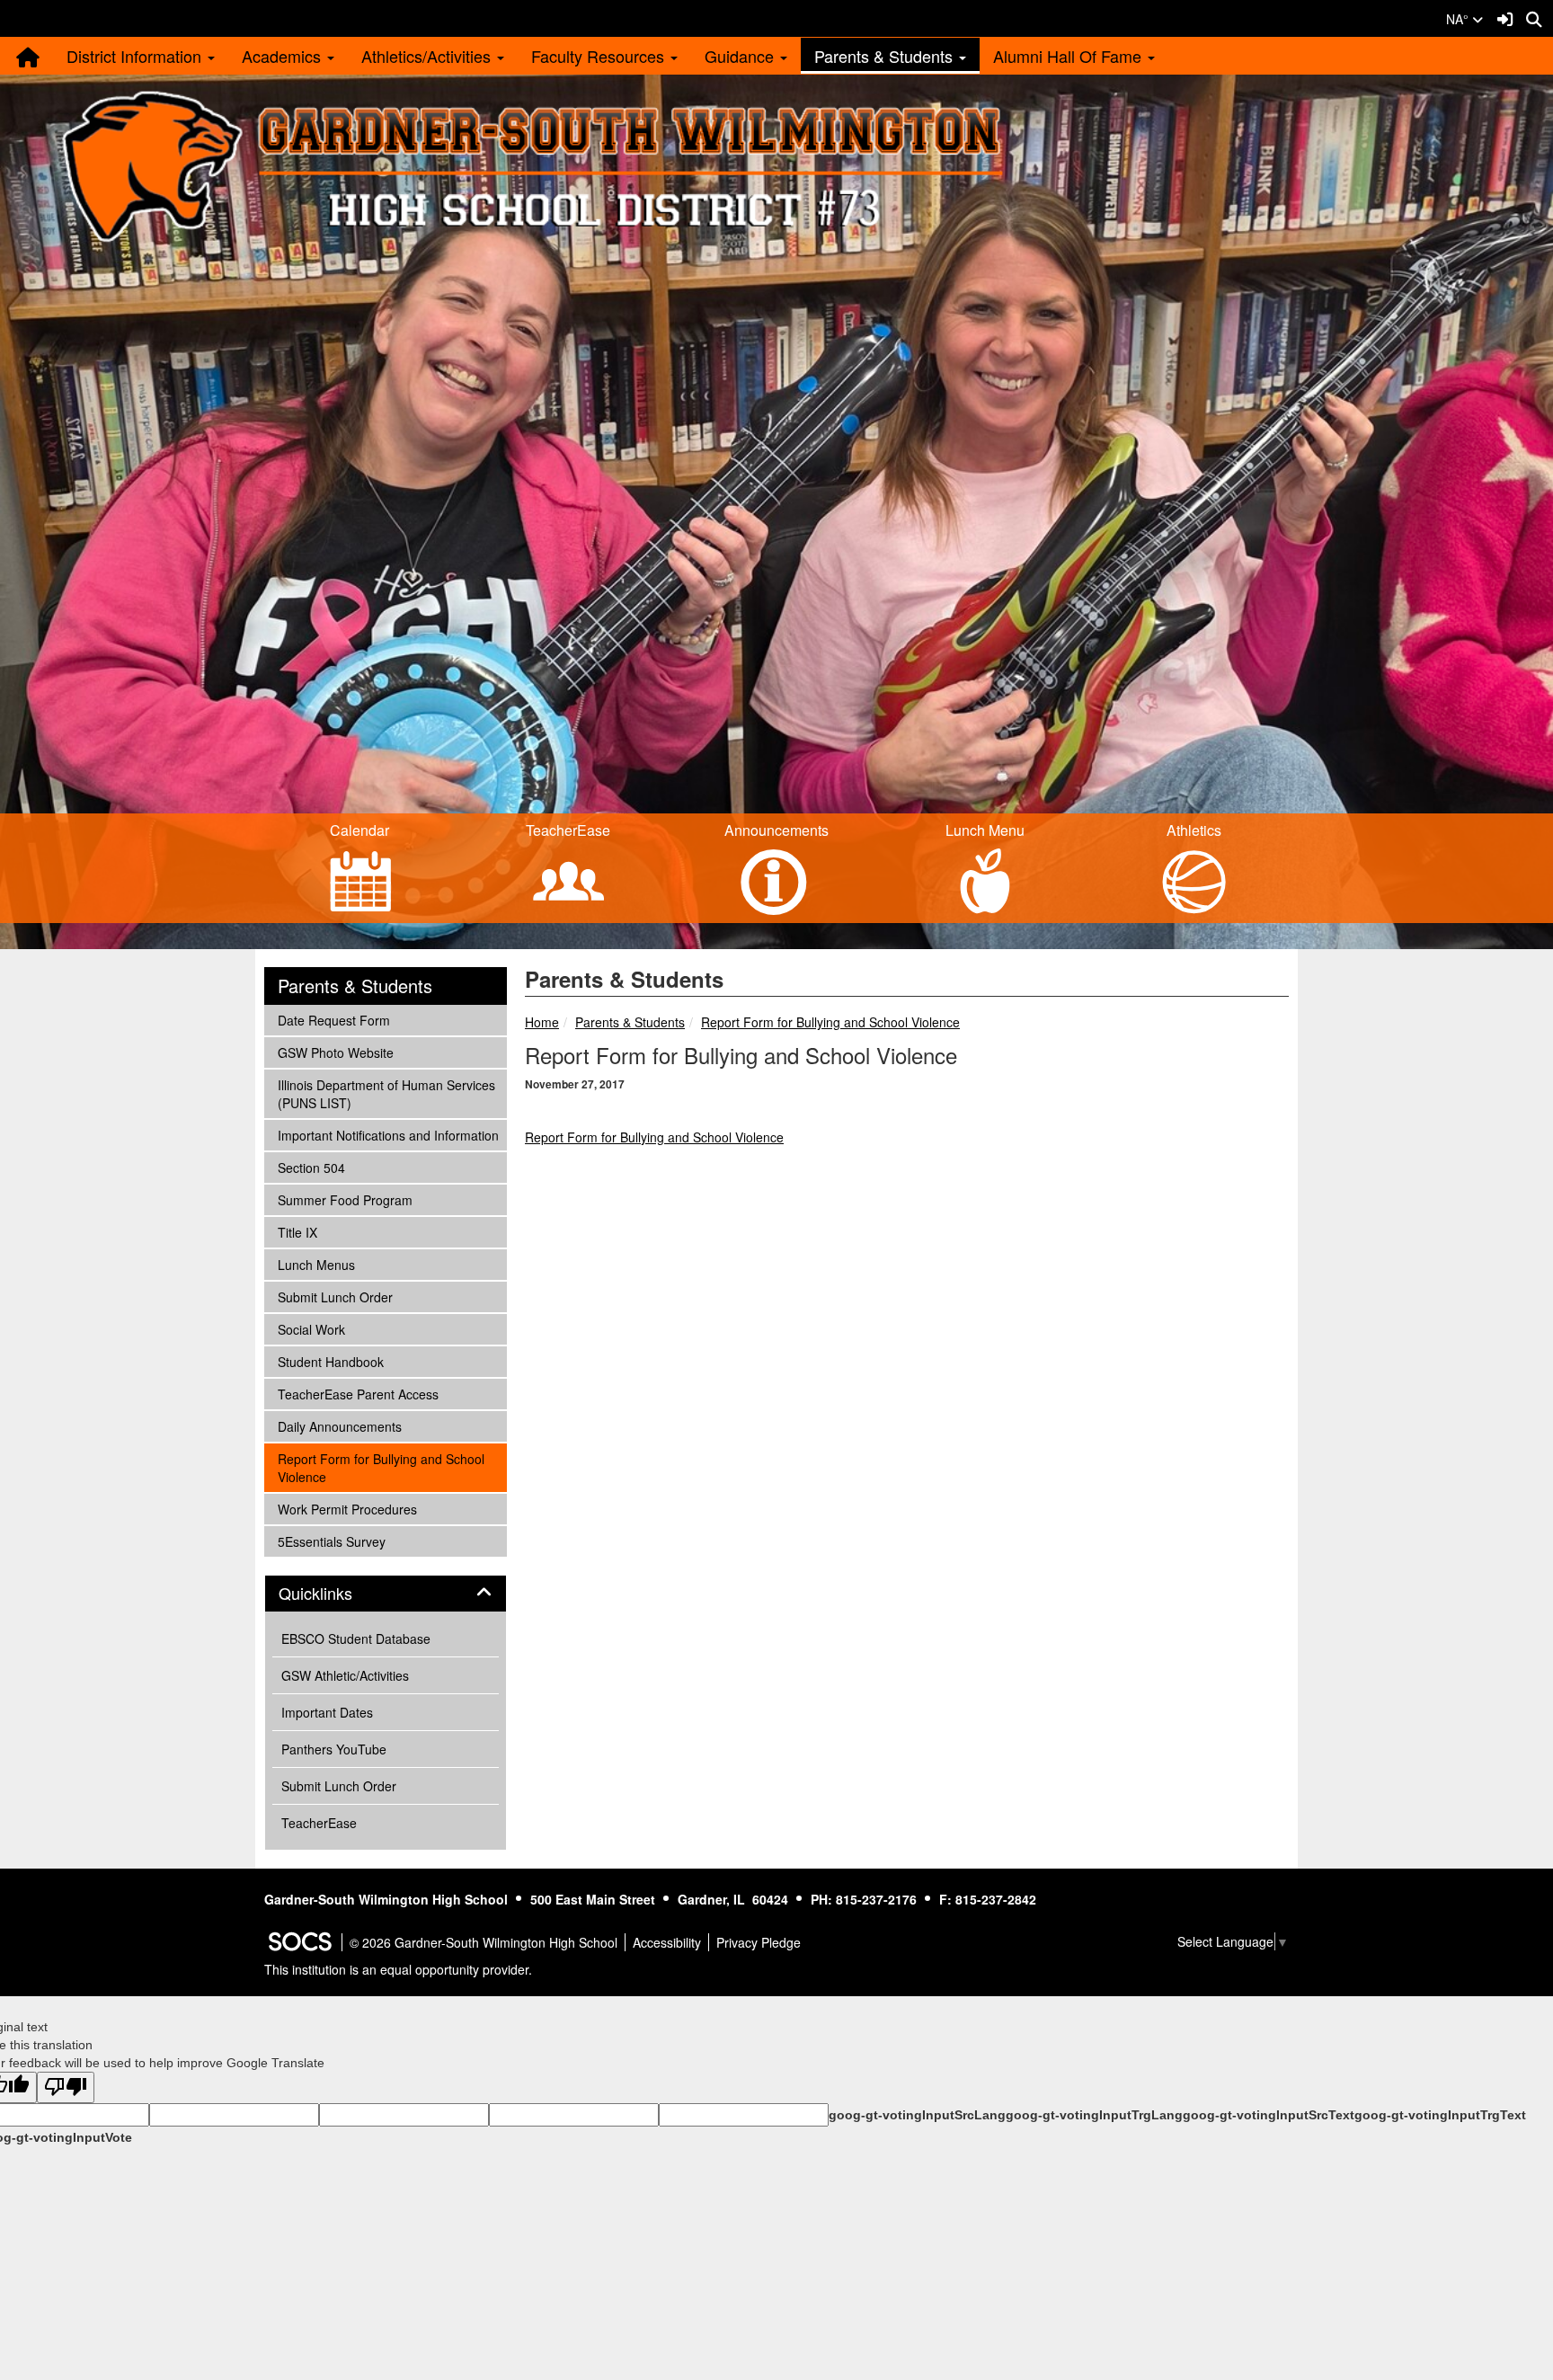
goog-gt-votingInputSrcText (1269, 2115)
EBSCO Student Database (356, 1638)
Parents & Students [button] (886, 56)
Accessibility (667, 1942)
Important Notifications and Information (388, 1135)
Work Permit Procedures (347, 1509)
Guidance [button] (741, 56)
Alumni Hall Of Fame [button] (1069, 56)
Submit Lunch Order (335, 1297)
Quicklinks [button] (335, 1594)
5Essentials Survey (331, 1541)
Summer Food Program (345, 1199)
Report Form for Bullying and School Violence (830, 1022)
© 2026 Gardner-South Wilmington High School (484, 1942)
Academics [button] (284, 56)
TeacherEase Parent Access (358, 1394)
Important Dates (327, 1712)
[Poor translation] (66, 2087)
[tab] (386, 1594)
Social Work (311, 1329)
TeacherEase (319, 1823)
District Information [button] (136, 56)
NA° (1459, 19)
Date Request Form (333, 1020)
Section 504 (311, 1167)
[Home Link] (27, 56)
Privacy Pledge (759, 1942)
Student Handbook (330, 1361)
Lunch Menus (316, 1264)
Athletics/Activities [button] (428, 56)
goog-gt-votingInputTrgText (1440, 2115)
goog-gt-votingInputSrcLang (917, 2115)
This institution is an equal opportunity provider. (398, 1969)
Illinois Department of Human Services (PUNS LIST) (386, 1093)
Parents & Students (630, 1022)
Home (542, 1022)
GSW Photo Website (335, 1052)
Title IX (302, 1232)
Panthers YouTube (334, 1749)
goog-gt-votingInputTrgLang (1094, 2115)
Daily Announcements (339, 1426)
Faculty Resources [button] (600, 56)
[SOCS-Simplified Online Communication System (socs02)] (299, 1942)
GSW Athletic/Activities (345, 1675)
